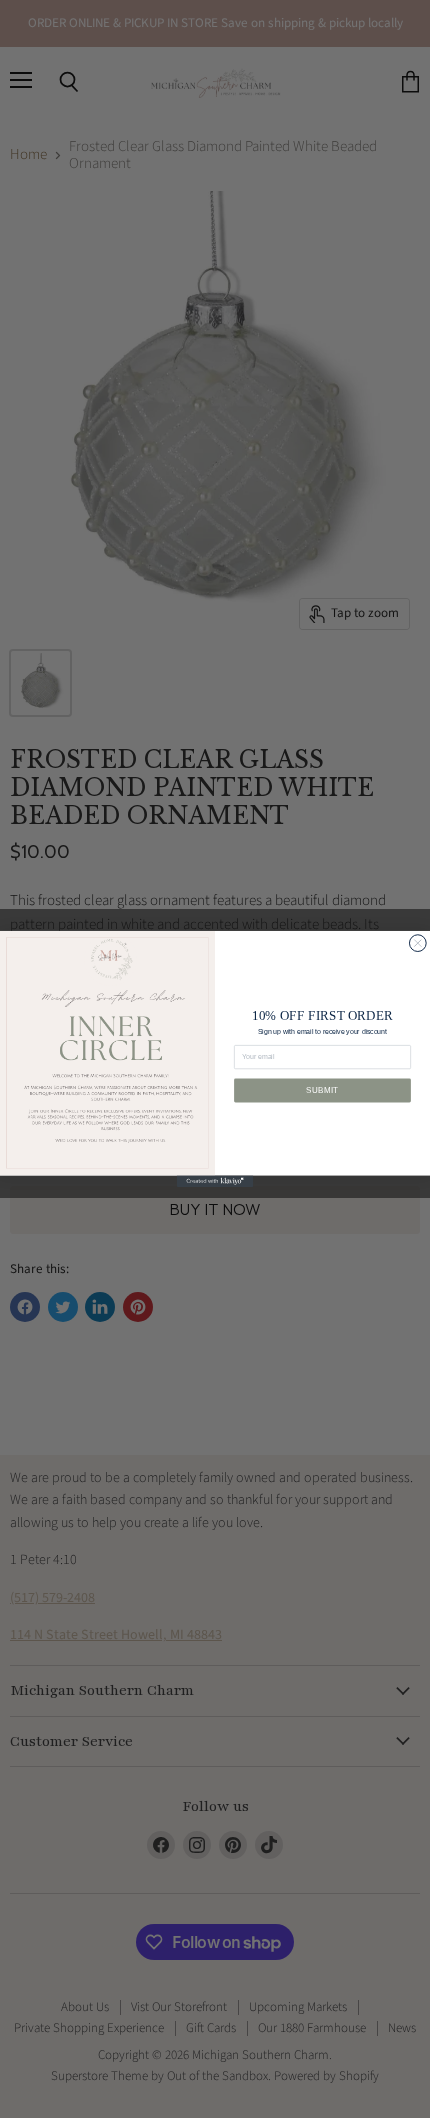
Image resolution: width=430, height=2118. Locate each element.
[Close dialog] (417, 943)
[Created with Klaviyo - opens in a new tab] (215, 1181)
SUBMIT (322, 1090)
